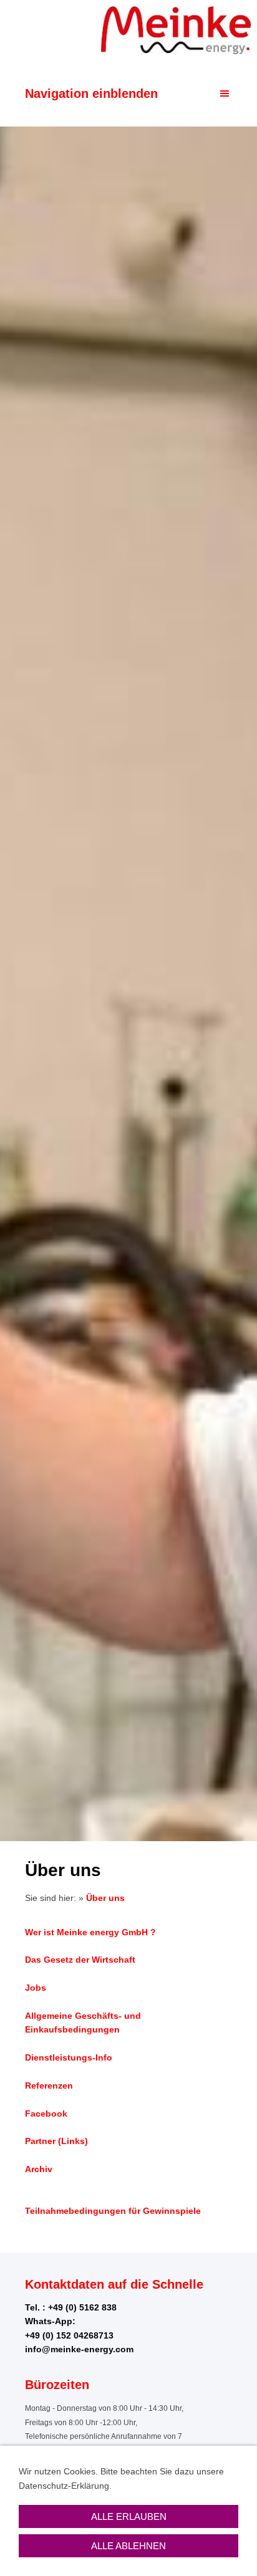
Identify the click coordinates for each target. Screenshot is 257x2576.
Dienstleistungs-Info (69, 2057)
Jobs (36, 1988)
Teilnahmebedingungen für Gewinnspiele (113, 2211)
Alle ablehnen (128, 2546)
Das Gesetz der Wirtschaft (80, 1960)
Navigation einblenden (91, 93)
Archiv (39, 2169)
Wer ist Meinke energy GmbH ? (90, 1932)
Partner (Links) (56, 2141)
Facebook (46, 2114)
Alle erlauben (129, 2516)
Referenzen (49, 2085)
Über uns (105, 1898)
